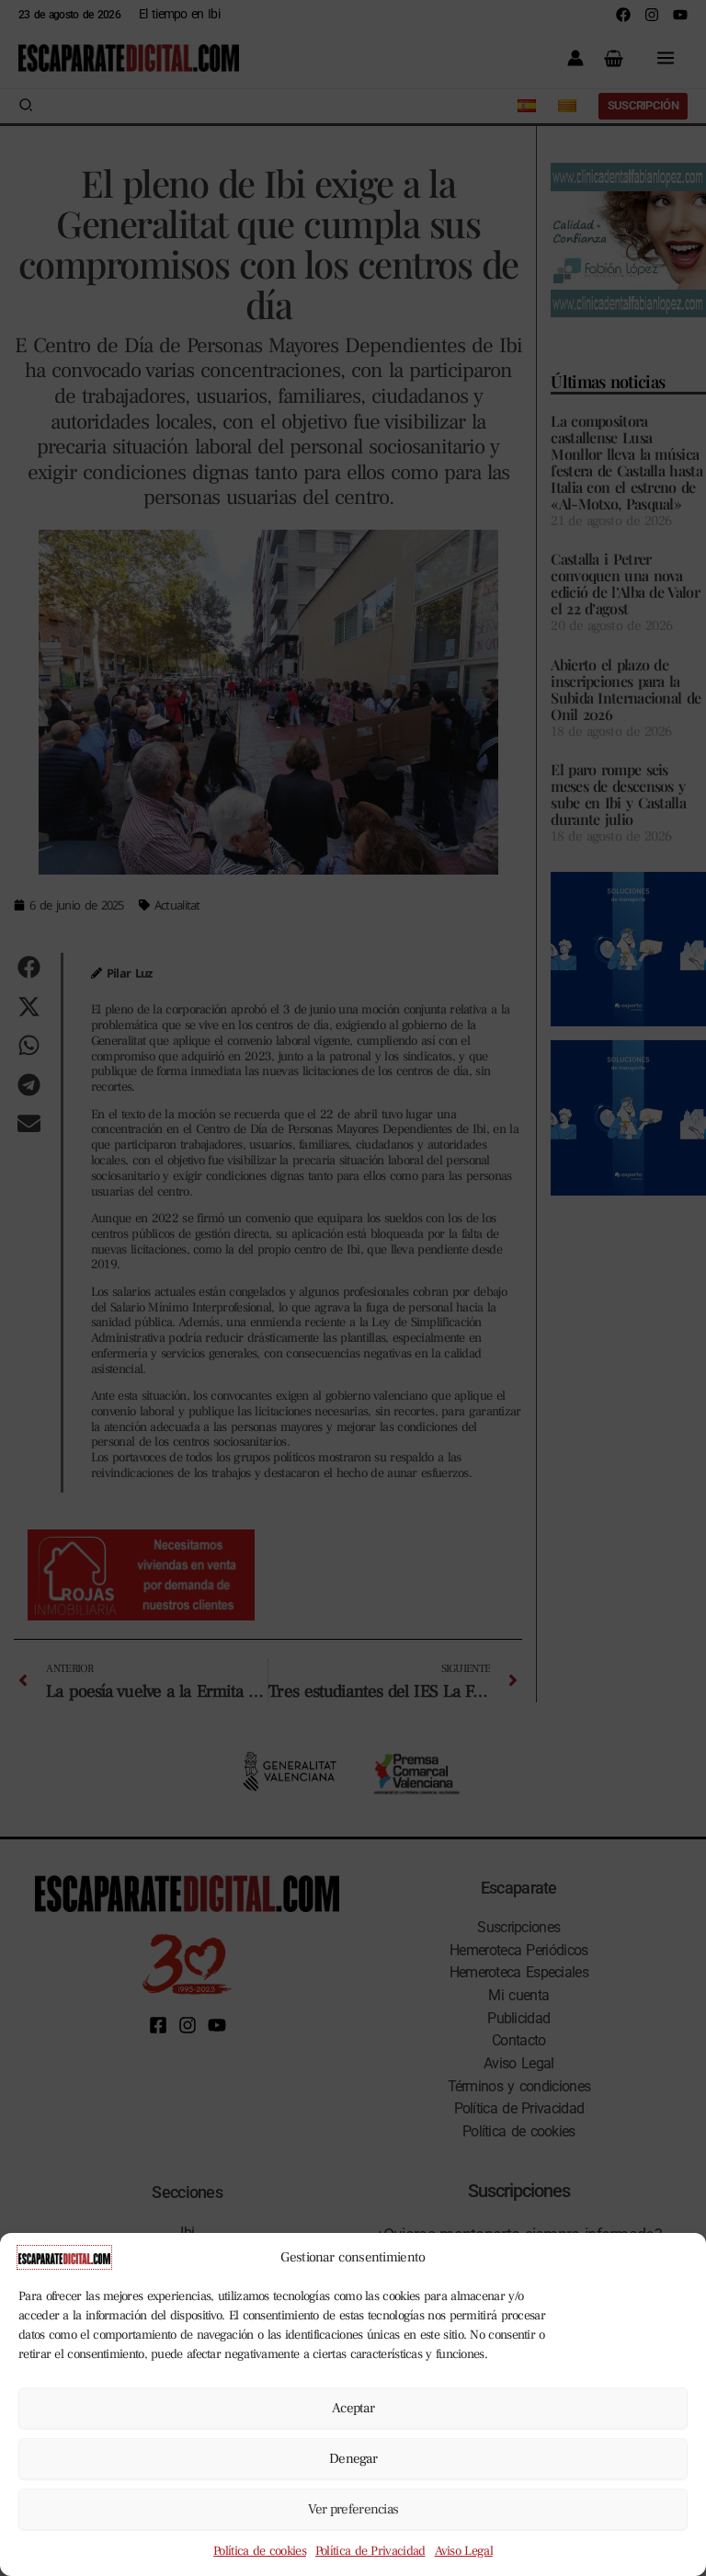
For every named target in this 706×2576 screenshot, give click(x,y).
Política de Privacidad (370, 2551)
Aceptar (353, 2408)
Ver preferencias (353, 2509)
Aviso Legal (464, 2551)
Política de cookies (260, 2551)
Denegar (353, 2459)
